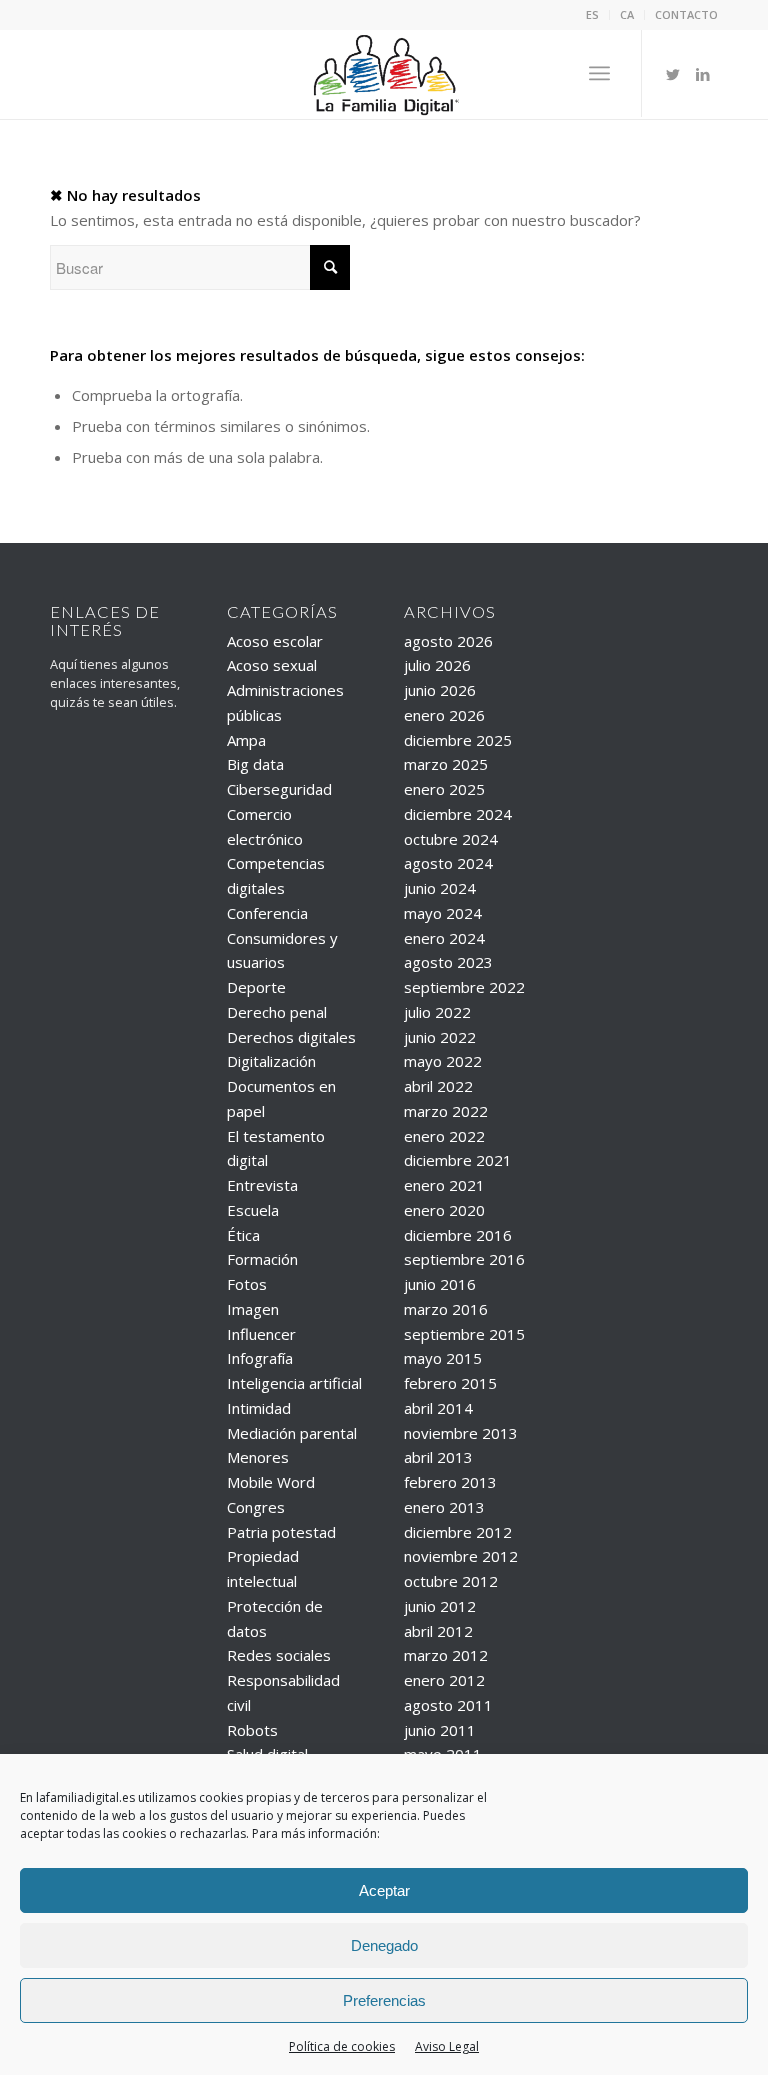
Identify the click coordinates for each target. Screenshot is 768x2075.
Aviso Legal (447, 2046)
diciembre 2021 (458, 1160)
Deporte (256, 987)
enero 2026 (444, 715)
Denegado (384, 1945)
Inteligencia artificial (294, 1383)
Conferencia (267, 913)
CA (627, 14)
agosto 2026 (448, 641)
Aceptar (384, 1890)
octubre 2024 (451, 839)
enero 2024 (444, 938)
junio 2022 (440, 1037)
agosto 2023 (448, 962)
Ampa (246, 740)
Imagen (253, 1309)
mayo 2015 (443, 1358)
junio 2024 (440, 888)
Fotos (247, 1284)
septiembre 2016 (464, 1259)
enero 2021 (444, 1185)
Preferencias (384, 2000)
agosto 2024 (448, 863)
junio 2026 (440, 690)
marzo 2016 (446, 1309)
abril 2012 (438, 1631)
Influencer (261, 1334)
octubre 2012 (451, 1581)
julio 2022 (437, 1012)
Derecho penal (277, 1012)
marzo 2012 (446, 1655)
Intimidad (259, 1408)
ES (592, 14)
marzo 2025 (446, 764)
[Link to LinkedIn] (703, 74)
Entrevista (262, 1185)
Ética (243, 1235)
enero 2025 (444, 789)
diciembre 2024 (458, 814)
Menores (258, 1457)
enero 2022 (444, 1136)
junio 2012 (440, 1606)
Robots (252, 1730)
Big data (255, 764)
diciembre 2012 (458, 1532)
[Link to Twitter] (673, 74)
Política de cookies (342, 2046)
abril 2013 (438, 1457)
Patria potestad (281, 1532)
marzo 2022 (446, 1111)
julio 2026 (437, 665)
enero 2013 (444, 1507)
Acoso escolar (275, 641)
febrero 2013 (450, 1482)
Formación (262, 1259)
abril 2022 (438, 1086)
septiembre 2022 (464, 987)
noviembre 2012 (461, 1556)
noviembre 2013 (461, 1433)
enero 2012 (444, 1680)
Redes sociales (279, 1655)
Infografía (260, 1358)
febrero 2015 (450, 1383)
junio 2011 (440, 1730)
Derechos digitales (291, 1037)
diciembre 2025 (458, 740)
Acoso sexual (272, 665)
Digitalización (271, 1061)
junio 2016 (440, 1284)
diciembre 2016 (458, 1235)
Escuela (253, 1210)
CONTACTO (686, 14)
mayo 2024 (443, 913)
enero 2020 (444, 1210)
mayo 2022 (443, 1061)
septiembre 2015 (464, 1334)
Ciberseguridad (279, 789)
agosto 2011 (448, 1705)
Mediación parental (292, 1433)
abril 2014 (438, 1408)
